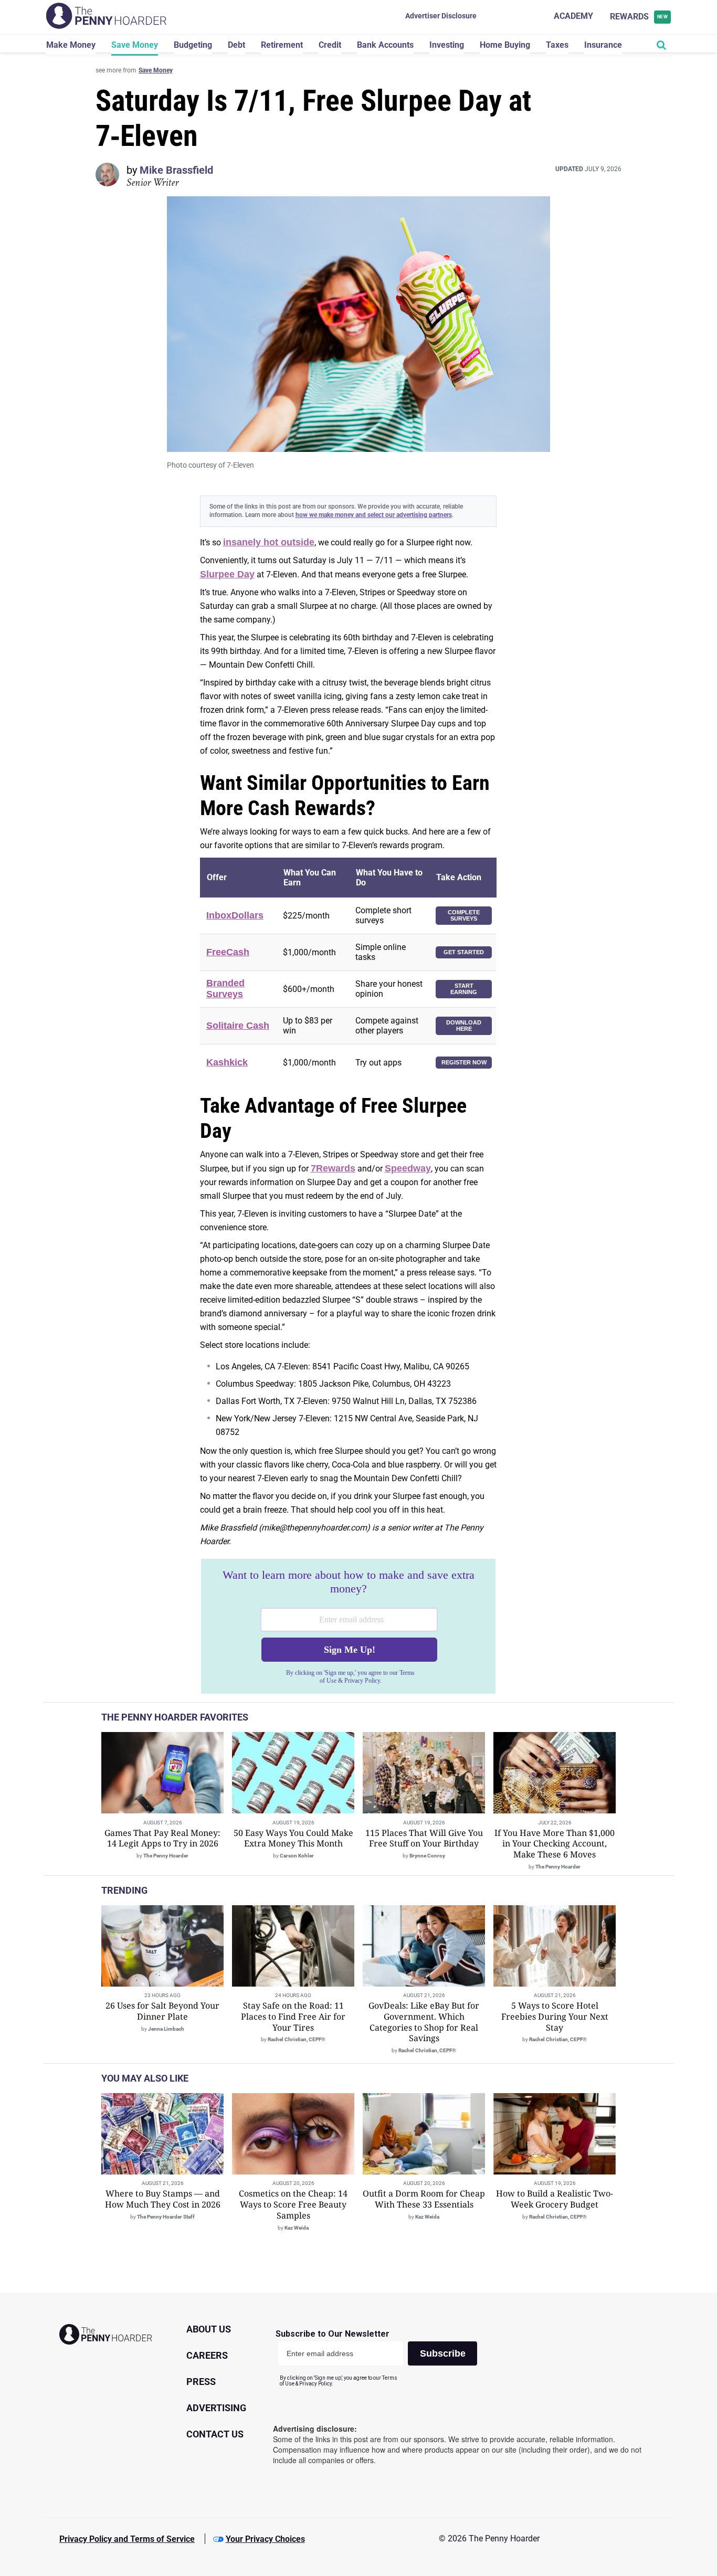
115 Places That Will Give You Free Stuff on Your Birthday (424, 1838)
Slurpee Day (227, 574)
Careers (207, 2355)
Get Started (464, 952)
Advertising (216, 2408)
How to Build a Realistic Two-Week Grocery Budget (555, 2199)
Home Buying (505, 45)
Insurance (603, 45)
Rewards (639, 17)
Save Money (135, 45)
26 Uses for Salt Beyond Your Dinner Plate (162, 2011)
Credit (330, 45)
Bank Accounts (385, 45)
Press (201, 2382)
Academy (573, 16)
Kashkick (227, 1062)
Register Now (464, 1062)
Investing (447, 45)
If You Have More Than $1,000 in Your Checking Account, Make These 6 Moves (555, 1844)
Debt (236, 45)
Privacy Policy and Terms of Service (127, 2539)
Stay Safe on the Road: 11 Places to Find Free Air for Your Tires (293, 2017)
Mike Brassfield (176, 170)
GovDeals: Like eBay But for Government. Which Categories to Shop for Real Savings (424, 2022)
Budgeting (193, 45)
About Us (209, 2329)
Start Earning (464, 989)
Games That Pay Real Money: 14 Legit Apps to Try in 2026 (162, 1838)
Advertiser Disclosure (441, 16)
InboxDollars (235, 915)
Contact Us (215, 2434)
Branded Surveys (225, 989)
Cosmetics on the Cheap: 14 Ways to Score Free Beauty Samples (293, 2204)
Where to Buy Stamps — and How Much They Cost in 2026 (163, 2199)
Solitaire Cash (238, 1026)
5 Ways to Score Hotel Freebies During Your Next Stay (555, 2017)
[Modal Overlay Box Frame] (348, 1627)
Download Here (464, 1026)
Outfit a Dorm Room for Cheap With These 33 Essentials (424, 2199)
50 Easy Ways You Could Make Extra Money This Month (293, 1838)
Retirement (282, 45)
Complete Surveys (464, 916)
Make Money (71, 45)
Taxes (557, 45)
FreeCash (228, 952)
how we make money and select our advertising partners (374, 515)
